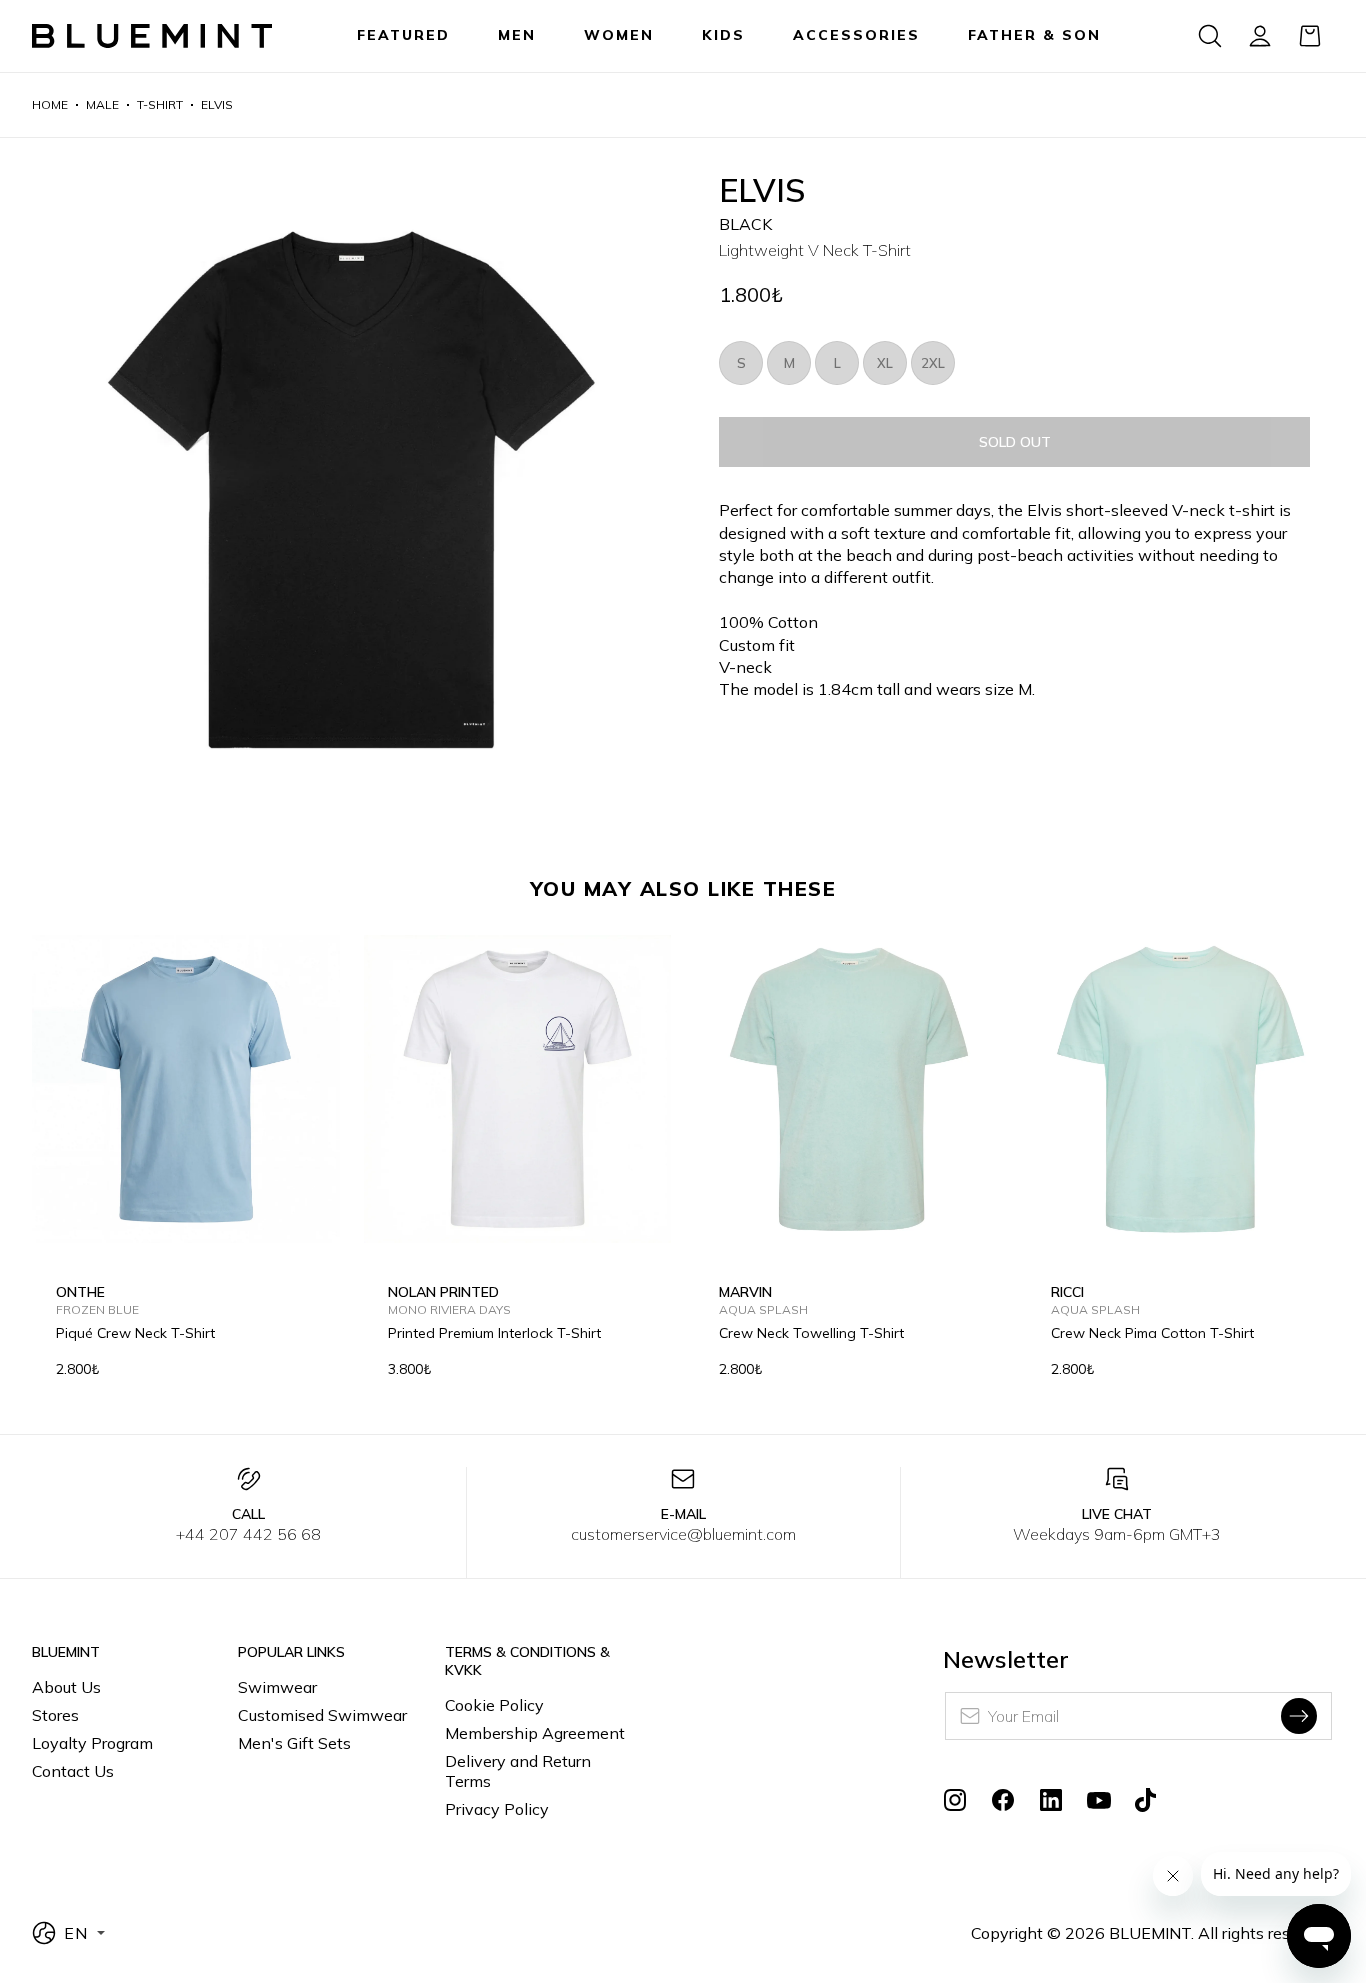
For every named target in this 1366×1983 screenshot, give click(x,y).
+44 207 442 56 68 (248, 1534)
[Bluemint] (152, 36)
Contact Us (73, 1771)
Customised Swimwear (322, 1715)
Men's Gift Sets (294, 1743)
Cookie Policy (494, 1705)
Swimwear (277, 1687)
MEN (517, 35)
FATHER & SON (1034, 35)
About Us (66, 1687)
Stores (55, 1715)
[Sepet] (1310, 36)
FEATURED (403, 35)
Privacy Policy (497, 1809)
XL (885, 363)
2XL (933, 363)
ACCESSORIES (856, 35)
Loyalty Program (92, 1743)
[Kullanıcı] (1260, 36)
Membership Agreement (535, 1733)
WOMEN (619, 35)
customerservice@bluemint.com (683, 1534)
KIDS (723, 35)
